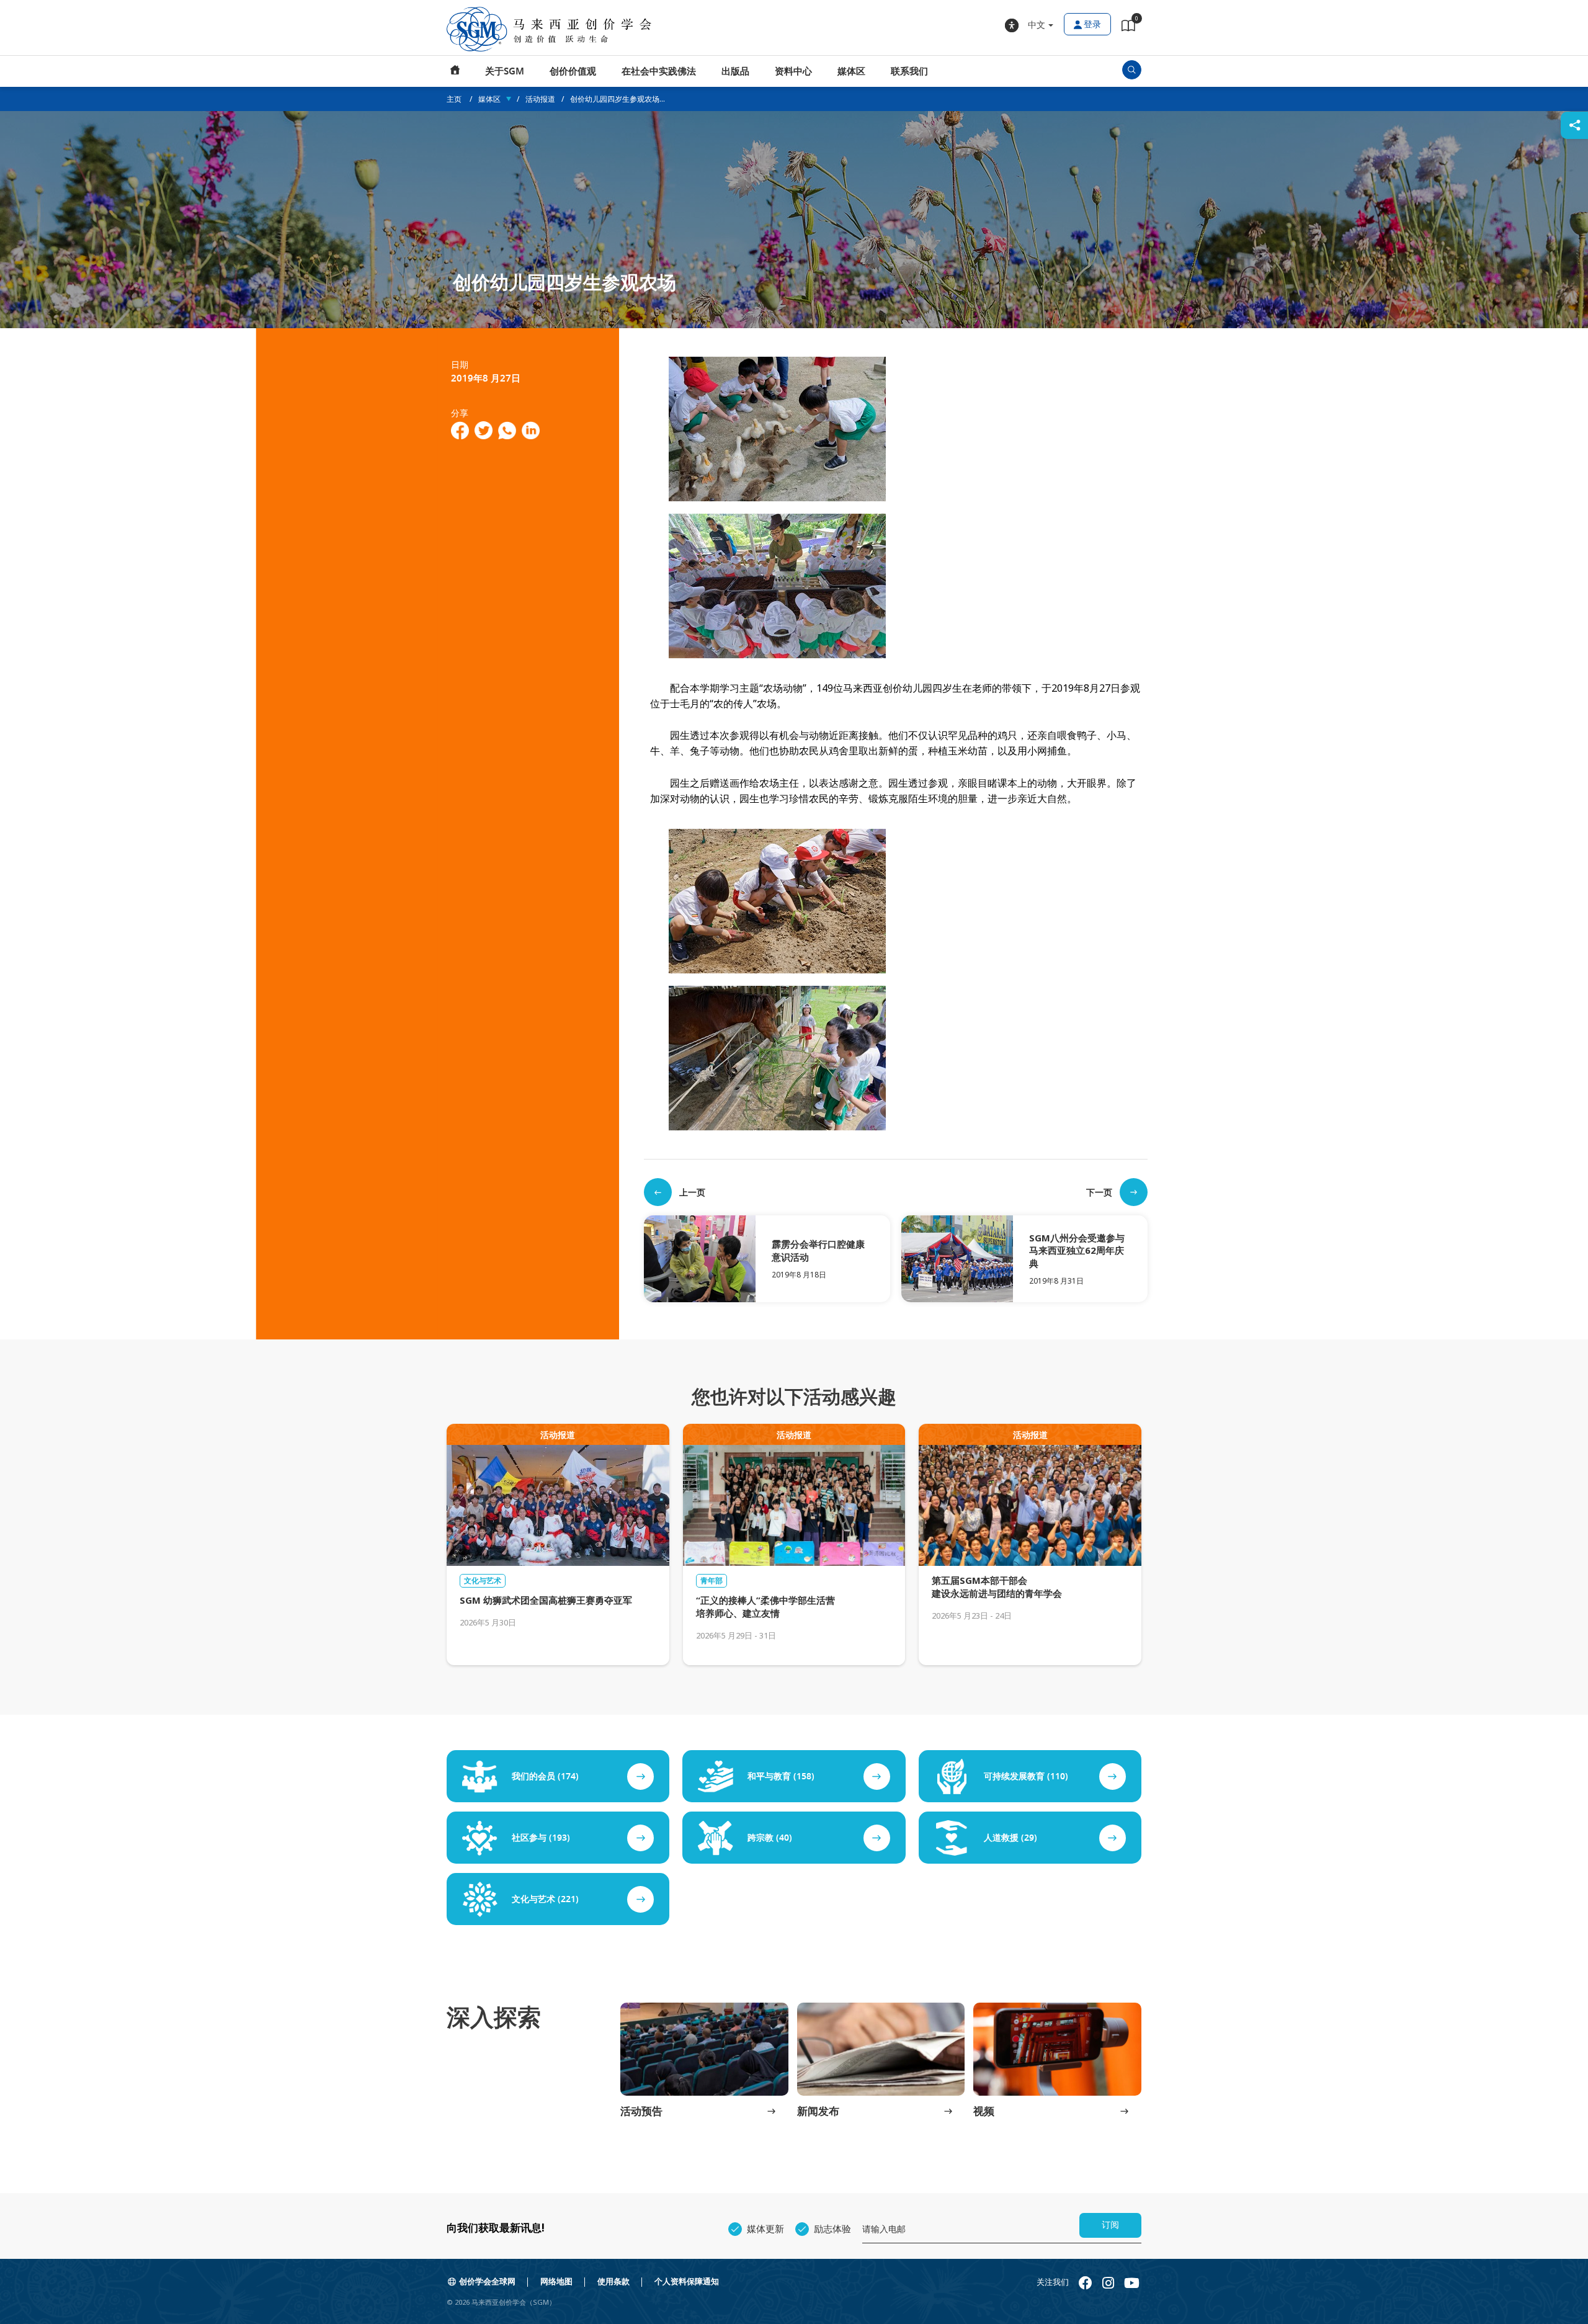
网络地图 (556, 2282)
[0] (1128, 28)
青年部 (711, 1581)
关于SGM (505, 71)
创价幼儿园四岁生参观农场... (618, 99)
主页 (455, 71)
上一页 (692, 1192)
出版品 (735, 71)
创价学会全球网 (487, 2282)
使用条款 (613, 2282)
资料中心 (793, 71)
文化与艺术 (483, 1581)
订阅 (1110, 2225)
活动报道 (540, 99)
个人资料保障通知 (687, 2282)
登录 (1092, 25)
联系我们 (909, 71)
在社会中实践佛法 (659, 71)
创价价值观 (573, 71)
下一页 (1099, 1192)
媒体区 (851, 71)
